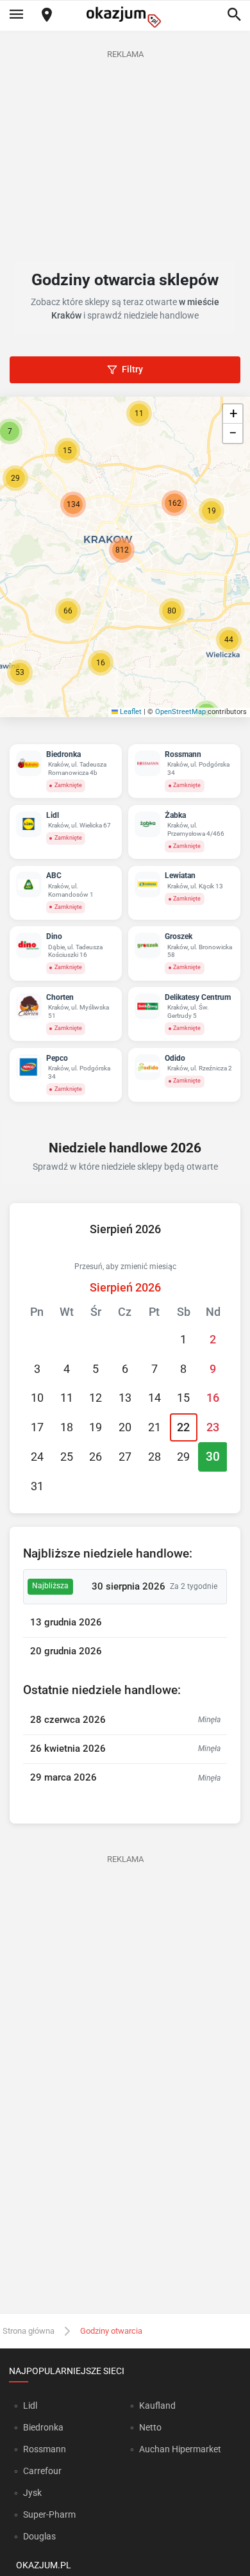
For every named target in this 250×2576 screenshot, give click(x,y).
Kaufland (157, 2406)
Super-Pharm (49, 2514)
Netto (150, 2427)
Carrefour (42, 2471)
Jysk (32, 2493)
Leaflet (130, 712)
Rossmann (45, 2449)
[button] (68, 611)
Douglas (39, 2536)
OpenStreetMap (180, 712)
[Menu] (16, 15)
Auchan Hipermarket (180, 2449)
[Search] (234, 15)
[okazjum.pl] (125, 17)
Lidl (30, 2406)
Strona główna (29, 2331)
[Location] (47, 16)
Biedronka (43, 2427)
